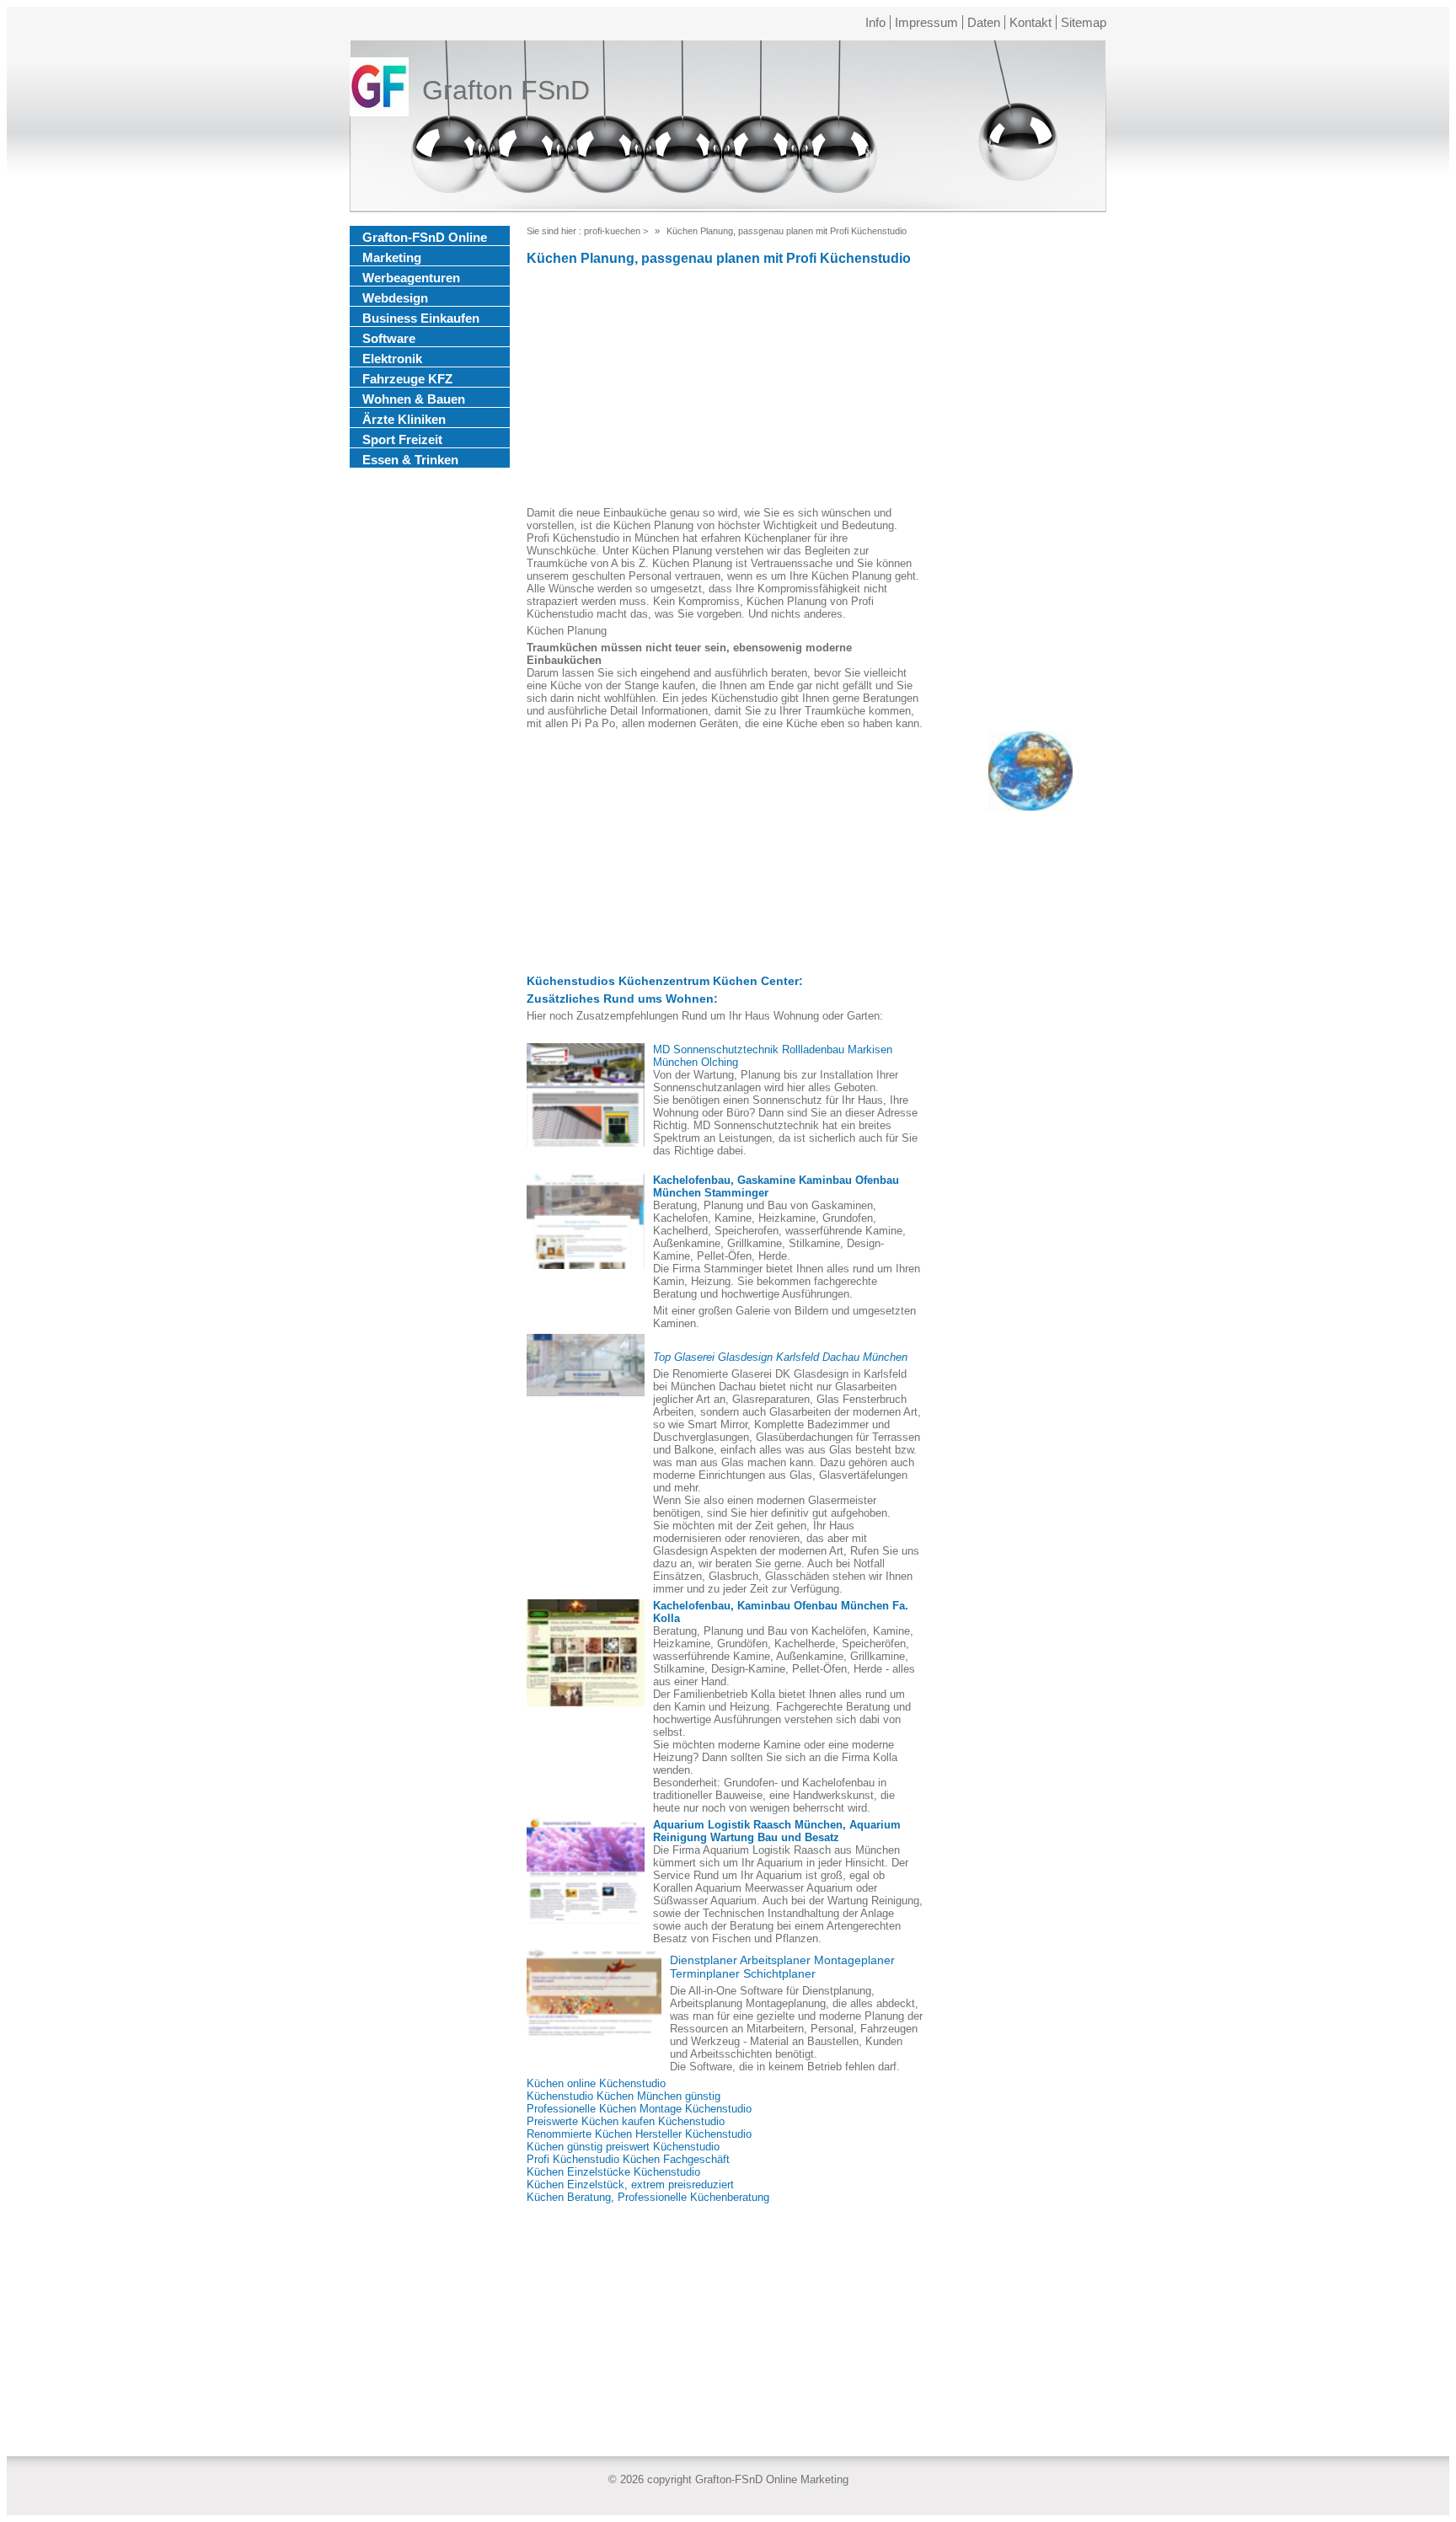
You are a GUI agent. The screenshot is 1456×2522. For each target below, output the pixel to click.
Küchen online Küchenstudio (596, 2083)
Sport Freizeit (402, 439)
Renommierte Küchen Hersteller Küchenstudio (639, 2134)
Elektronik (392, 359)
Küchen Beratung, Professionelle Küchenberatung (648, 2197)
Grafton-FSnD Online (425, 237)
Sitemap (1084, 22)
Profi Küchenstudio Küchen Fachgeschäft (628, 2159)
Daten (984, 22)
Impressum (926, 22)
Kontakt (1030, 22)
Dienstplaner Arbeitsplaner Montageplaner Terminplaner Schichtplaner (782, 1967)
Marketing (392, 257)
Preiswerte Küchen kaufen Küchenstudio (626, 2121)
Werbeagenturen (411, 278)
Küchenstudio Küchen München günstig (624, 2096)
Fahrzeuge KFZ (407, 379)
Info (875, 22)
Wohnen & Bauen (414, 399)
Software (389, 338)
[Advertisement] (725, 388)
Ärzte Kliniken (404, 419)
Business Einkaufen (421, 318)
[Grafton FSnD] (379, 90)
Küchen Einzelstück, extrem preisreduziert (630, 2185)
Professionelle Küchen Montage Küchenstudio (639, 2109)
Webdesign (395, 298)
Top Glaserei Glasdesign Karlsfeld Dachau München (780, 1357)
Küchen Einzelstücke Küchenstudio (613, 2172)
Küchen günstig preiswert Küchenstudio (623, 2147)
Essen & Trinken (410, 460)
